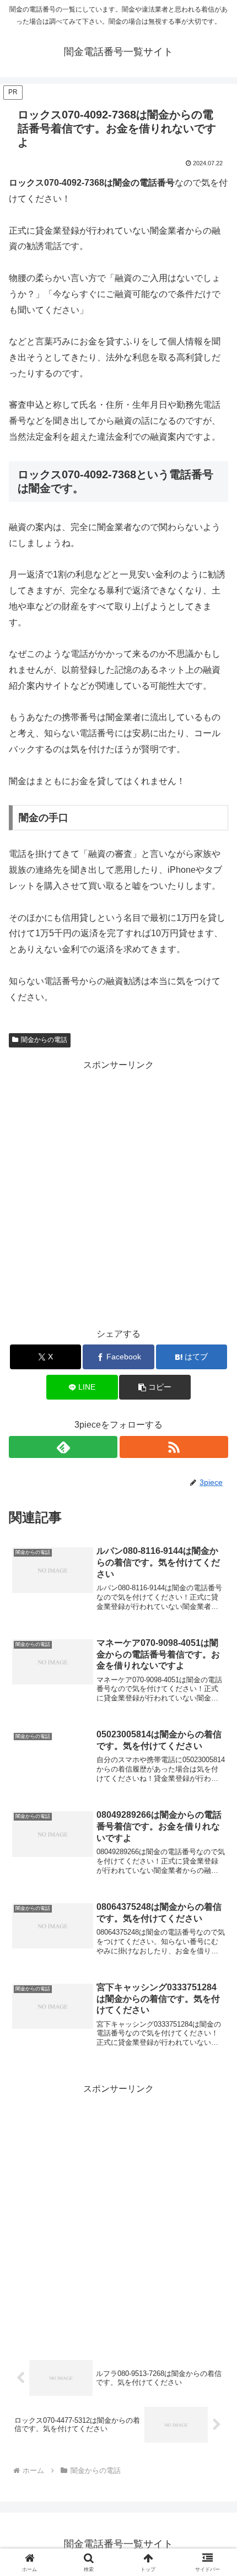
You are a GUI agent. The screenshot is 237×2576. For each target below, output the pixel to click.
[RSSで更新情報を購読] (174, 1447)
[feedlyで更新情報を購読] (63, 1447)
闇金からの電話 (44, 1040)
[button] (155, 1387)
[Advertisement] (118, 1192)
